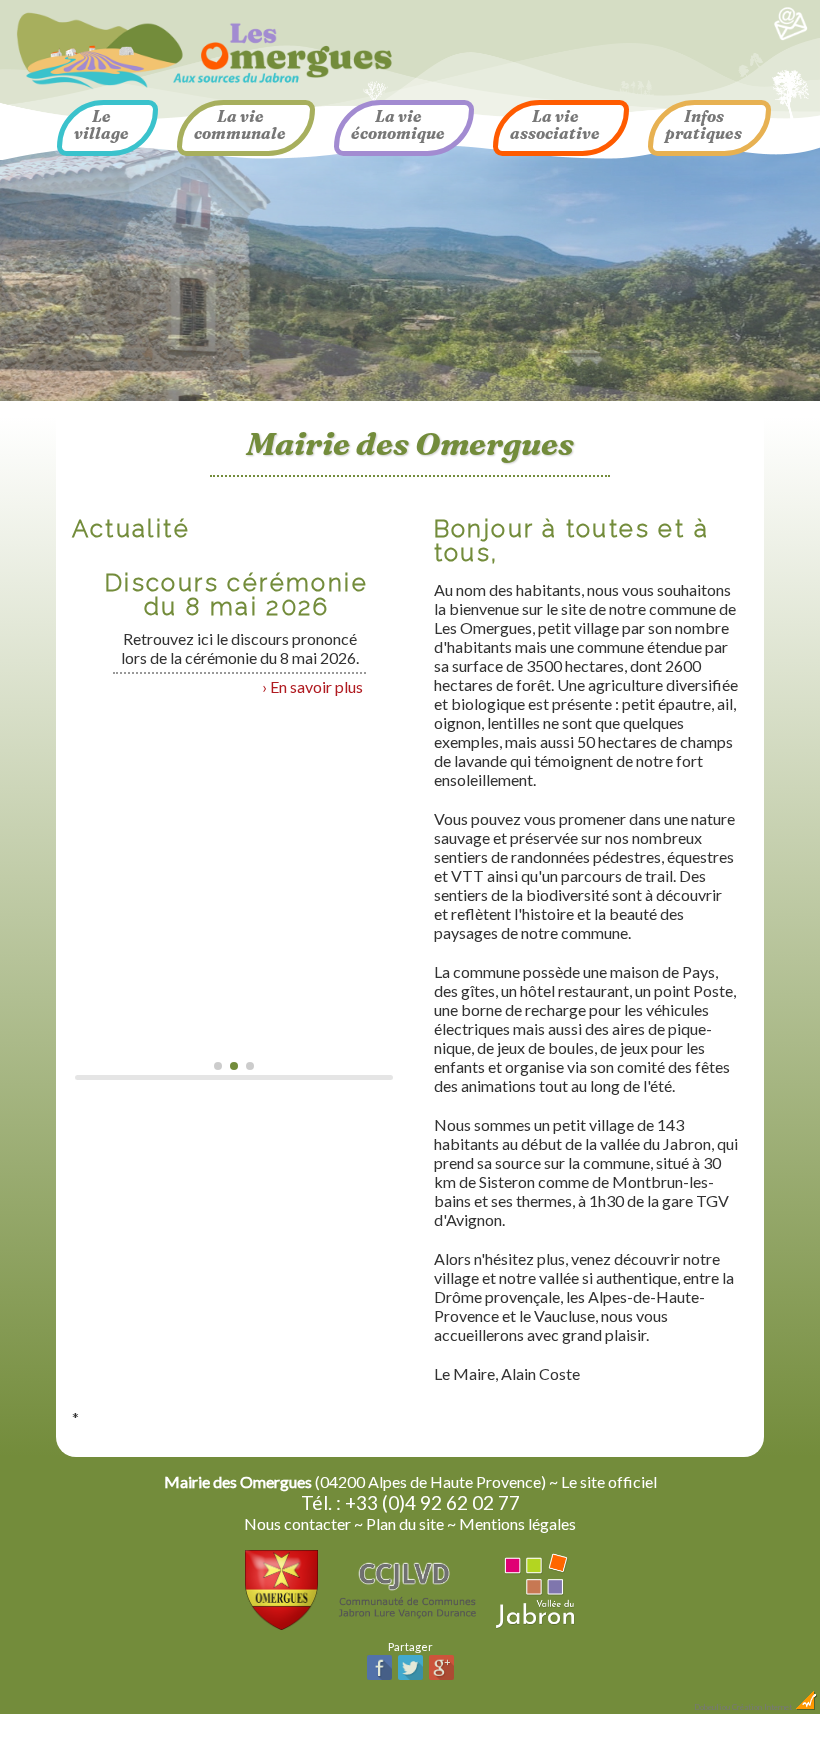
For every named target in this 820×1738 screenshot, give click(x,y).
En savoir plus (316, 686)
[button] (218, 1066)
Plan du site (405, 1523)
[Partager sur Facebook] (379, 1677)
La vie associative (555, 124)
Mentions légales (517, 1523)
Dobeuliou (712, 1707)
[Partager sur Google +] (441, 1677)
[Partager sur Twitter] (410, 1677)
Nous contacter (297, 1523)
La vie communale (240, 124)
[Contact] (791, 36)
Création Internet (763, 1707)
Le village (101, 124)
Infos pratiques (703, 124)
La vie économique (398, 124)
